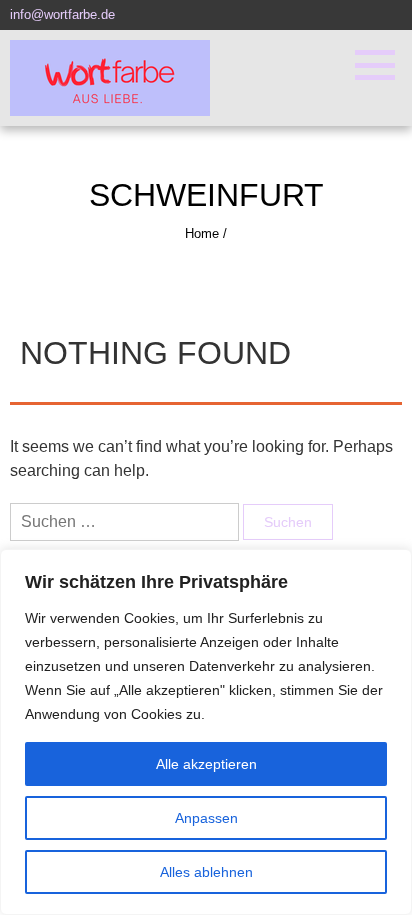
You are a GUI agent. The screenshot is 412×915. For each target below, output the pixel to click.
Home (202, 233)
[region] (206, 732)
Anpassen (206, 818)
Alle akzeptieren (206, 764)
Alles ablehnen (206, 872)
